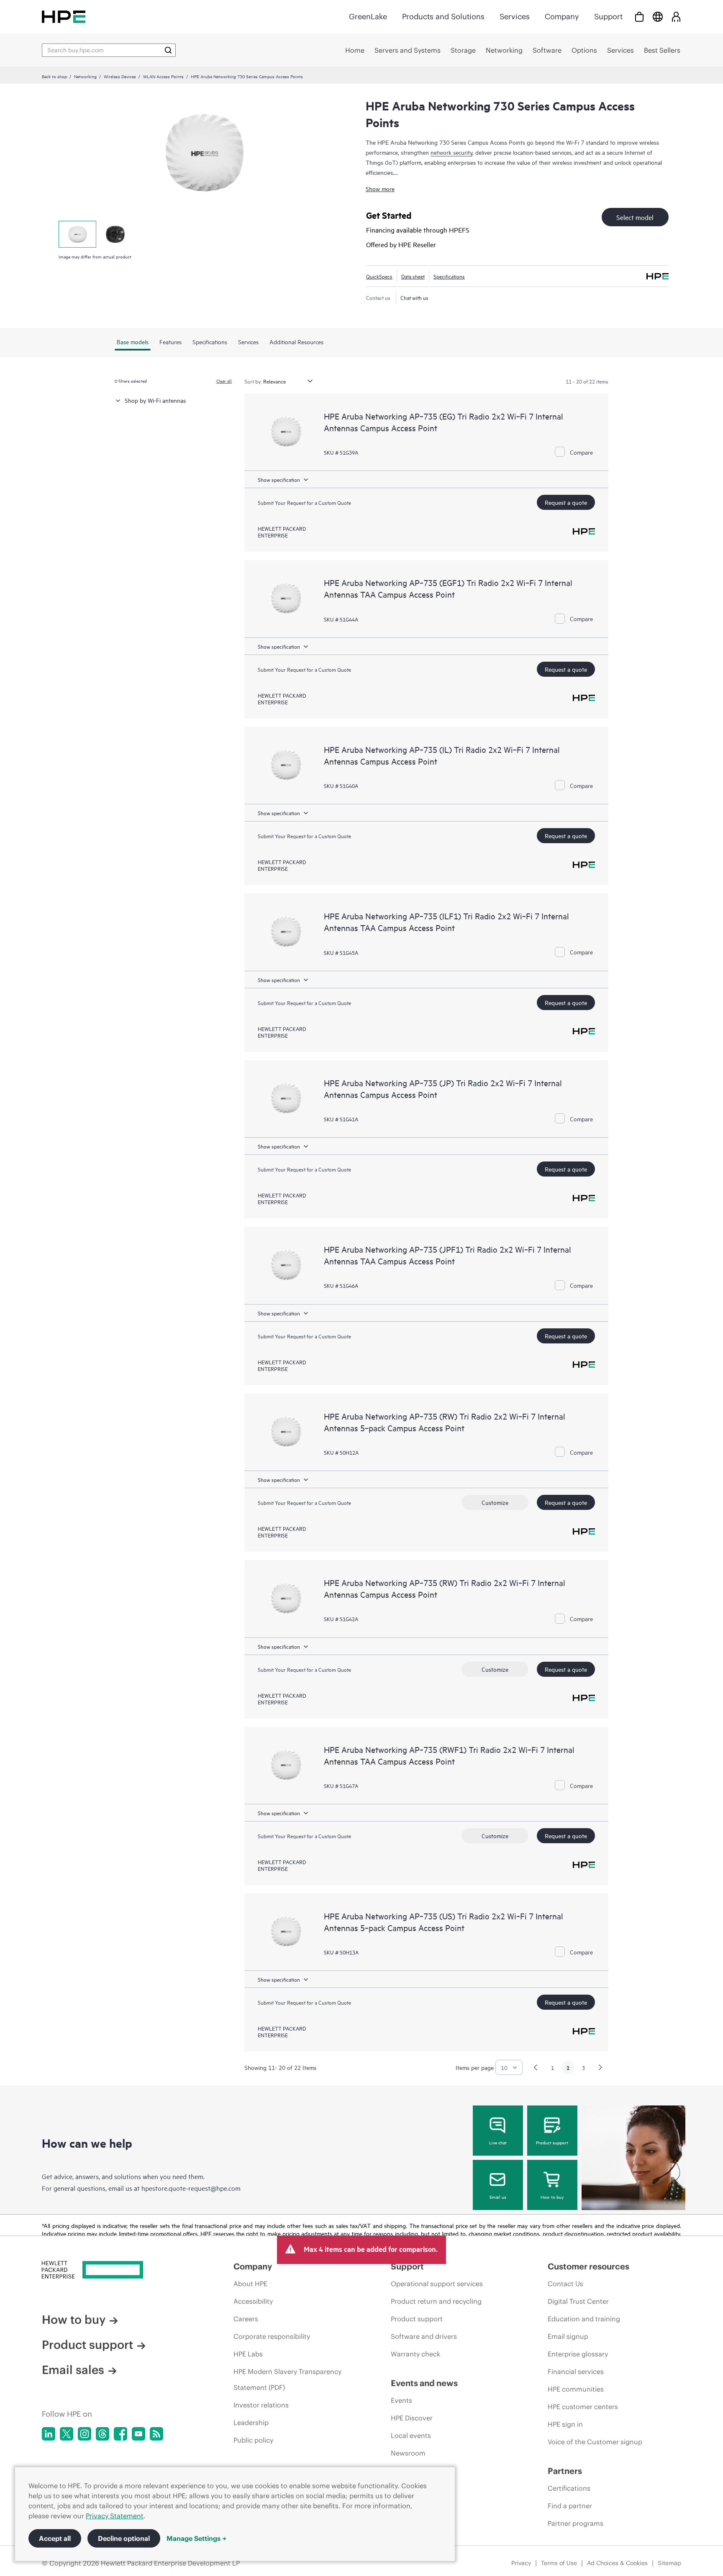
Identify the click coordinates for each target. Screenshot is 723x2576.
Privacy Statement (115, 2516)
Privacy (521, 2563)
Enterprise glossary (578, 2354)
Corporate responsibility (272, 2336)
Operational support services (437, 2284)
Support (608, 17)
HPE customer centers (583, 2407)
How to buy (552, 2197)
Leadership (251, 2423)
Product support (552, 2142)
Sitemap (669, 2563)
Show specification (279, 479)
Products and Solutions (443, 17)
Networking (85, 76)
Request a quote (566, 502)
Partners (565, 2471)
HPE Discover (412, 2418)
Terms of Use (559, 2563)
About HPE (250, 2284)
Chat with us (414, 297)
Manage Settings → (196, 2538)
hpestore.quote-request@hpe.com (191, 2188)
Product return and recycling (436, 2301)
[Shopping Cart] (639, 17)
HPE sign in (565, 2424)
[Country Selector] (658, 17)
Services (515, 17)
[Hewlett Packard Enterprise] (64, 17)
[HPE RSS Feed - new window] (156, 2434)
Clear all (224, 381)
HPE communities (576, 2389)
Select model (635, 217)
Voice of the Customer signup (595, 2442)
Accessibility (253, 2301)
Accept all (55, 2538)
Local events (411, 2435)
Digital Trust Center (578, 2301)
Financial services (576, 2371)
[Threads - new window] (103, 2434)
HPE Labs (248, 2354)
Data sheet (413, 276)
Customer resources (588, 2266)
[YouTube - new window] (138, 2434)
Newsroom (408, 2453)
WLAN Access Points (163, 76)
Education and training (584, 2319)
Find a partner (570, 2506)
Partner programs (576, 2523)
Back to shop (54, 76)
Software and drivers (424, 2336)
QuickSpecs (379, 276)
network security (451, 152)
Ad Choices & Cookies (617, 2563)
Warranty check (415, 2354)
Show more (380, 188)
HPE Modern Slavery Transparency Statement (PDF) (287, 2379)
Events (401, 2400)
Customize (495, 1502)
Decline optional (124, 2538)
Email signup (568, 2336)
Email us (498, 2197)
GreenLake (368, 17)
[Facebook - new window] (120, 2434)
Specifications (449, 276)
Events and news (424, 2383)
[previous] (536, 2067)
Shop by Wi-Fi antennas (155, 400)
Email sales (73, 2370)
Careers (246, 2319)
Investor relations (261, 2405)
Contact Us (565, 2284)
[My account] (676, 17)
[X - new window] (67, 2434)
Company (562, 17)
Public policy (253, 2440)
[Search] (168, 50)
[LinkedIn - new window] (49, 2434)
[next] (600, 2067)
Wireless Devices (120, 76)
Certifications (569, 2488)
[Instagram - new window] (85, 2434)
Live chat (498, 2142)
